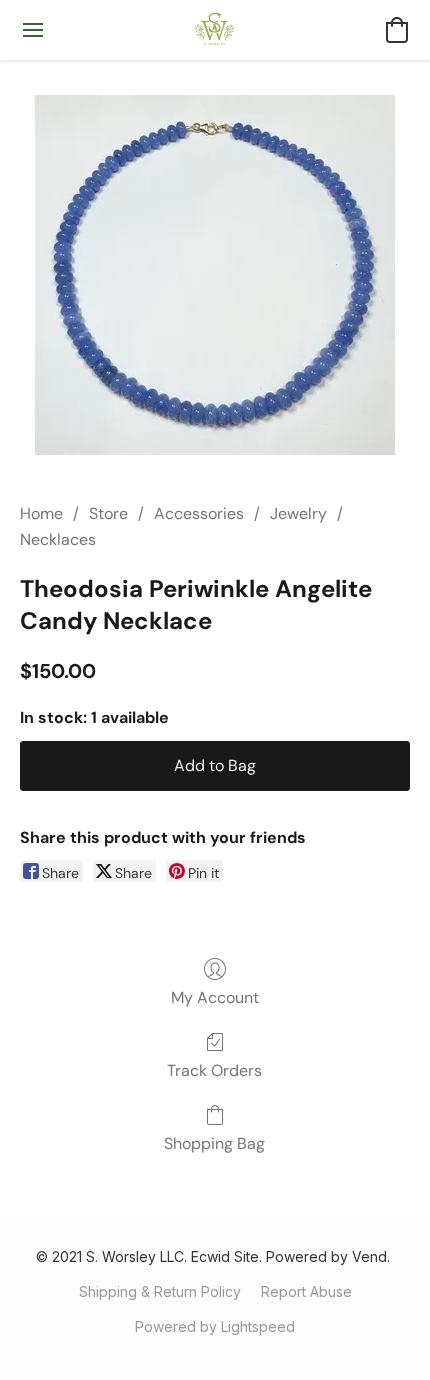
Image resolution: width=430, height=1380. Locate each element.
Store (108, 513)
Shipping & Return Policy (160, 1291)
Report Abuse (306, 1291)
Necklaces (58, 539)
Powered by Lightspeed (215, 1326)
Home (41, 513)
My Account (215, 997)
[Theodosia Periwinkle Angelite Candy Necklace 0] (215, 275)
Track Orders (214, 1070)
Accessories (199, 513)
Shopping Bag (214, 1143)
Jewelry (298, 513)
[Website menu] (33, 30)
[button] (215, 30)
